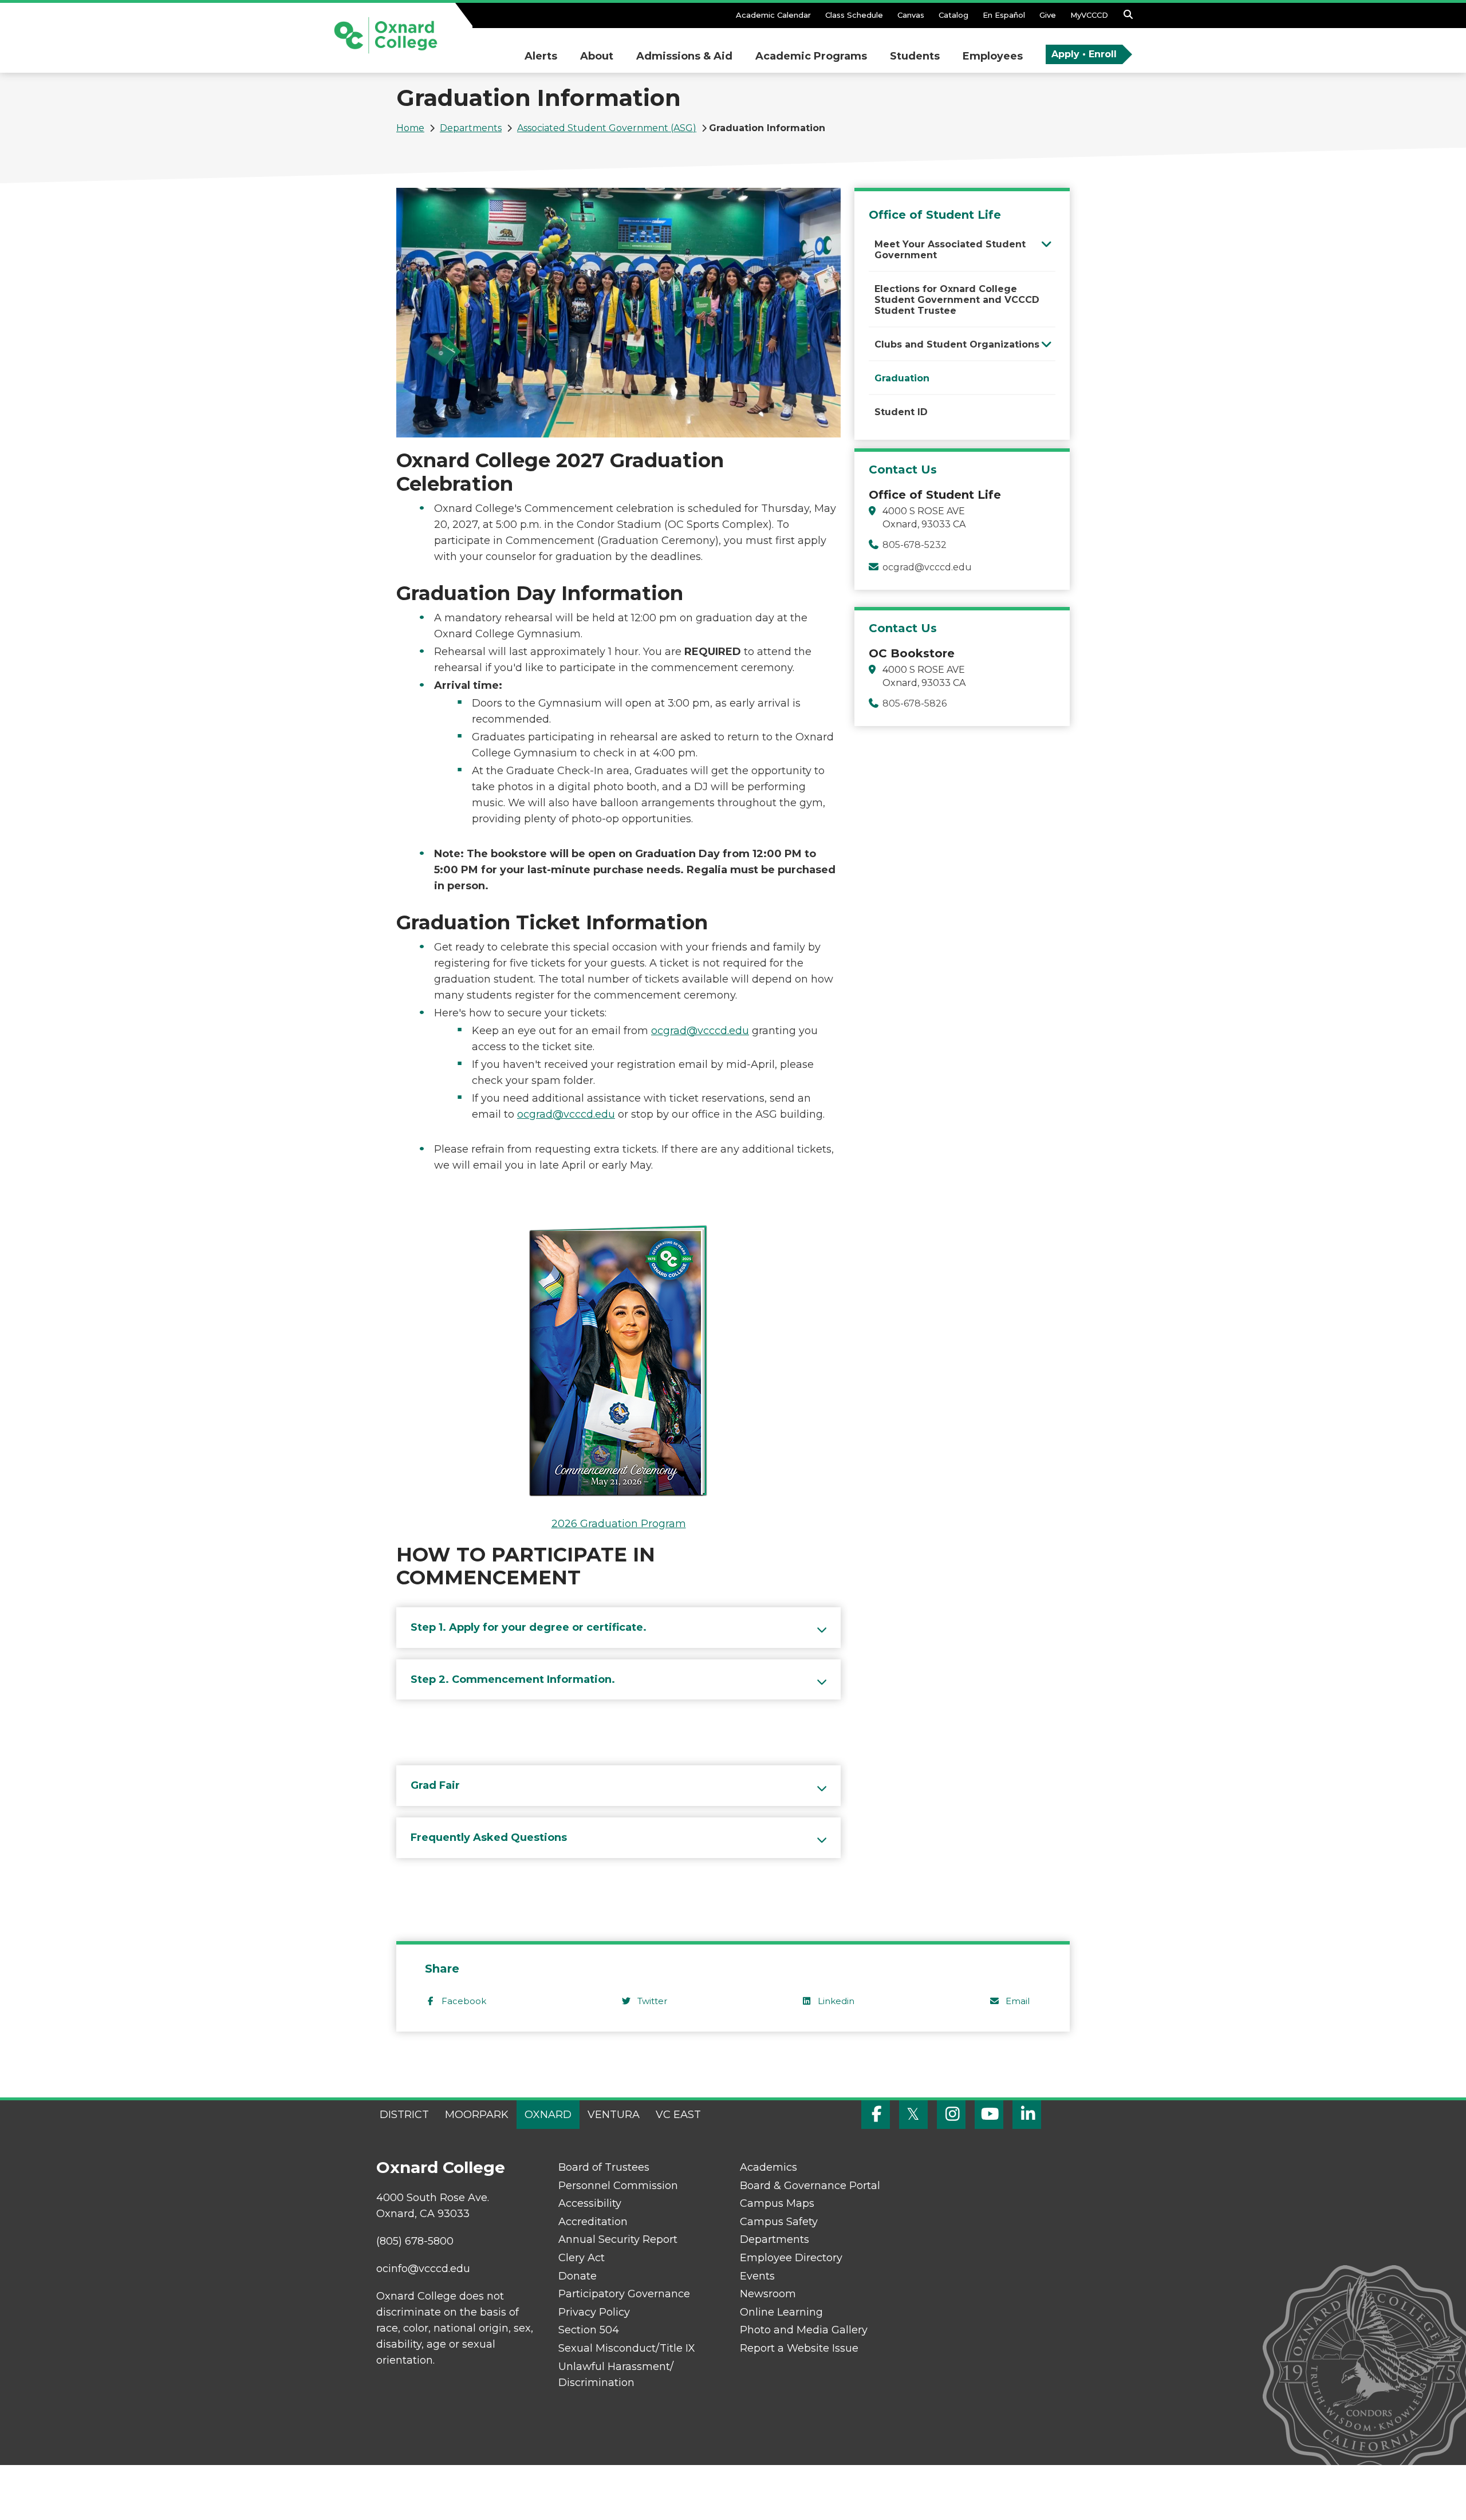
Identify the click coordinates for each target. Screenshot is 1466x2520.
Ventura (614, 2115)
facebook (464, 2001)
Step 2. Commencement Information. (513, 1679)
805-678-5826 (915, 703)
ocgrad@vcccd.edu (700, 1031)
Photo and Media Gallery (804, 2330)
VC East (678, 2115)
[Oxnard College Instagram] (951, 2115)
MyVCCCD (1089, 15)
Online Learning (781, 2312)
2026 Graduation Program (619, 1524)
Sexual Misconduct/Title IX (627, 2348)
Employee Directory (791, 2258)
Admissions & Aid (684, 56)
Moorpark (477, 2115)
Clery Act (582, 2258)
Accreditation (593, 2222)
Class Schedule (854, 15)
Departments (471, 128)
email (1018, 2001)
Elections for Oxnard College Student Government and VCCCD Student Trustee (957, 300)
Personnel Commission (618, 2186)
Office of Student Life (935, 215)
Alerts (541, 56)
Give (1048, 15)
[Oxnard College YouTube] (989, 2115)
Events (757, 2276)
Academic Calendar (773, 15)
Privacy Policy (594, 2312)
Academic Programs (811, 56)
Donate (578, 2276)
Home (410, 128)
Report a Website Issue (799, 2348)
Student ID (901, 412)
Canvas (911, 15)
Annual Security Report (618, 2239)
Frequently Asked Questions (489, 1837)
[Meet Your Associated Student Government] (1047, 244)
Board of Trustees (604, 2167)
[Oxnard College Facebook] (876, 2115)
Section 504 (589, 2330)
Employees (993, 56)
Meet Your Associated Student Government (950, 250)
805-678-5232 (915, 545)
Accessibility (590, 2203)
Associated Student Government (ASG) (607, 128)
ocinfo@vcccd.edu (423, 2269)
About (597, 56)
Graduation (902, 378)
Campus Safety (779, 2222)
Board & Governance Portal (810, 2186)
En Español (1004, 15)
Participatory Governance (624, 2294)
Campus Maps (777, 2203)
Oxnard (548, 2115)
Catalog (953, 15)
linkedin (836, 2001)
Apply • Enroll (1084, 54)
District (404, 2115)
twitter (652, 2001)
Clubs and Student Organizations (957, 344)
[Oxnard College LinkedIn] (1027, 2115)
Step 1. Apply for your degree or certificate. (529, 1627)
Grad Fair (435, 1785)
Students (915, 56)
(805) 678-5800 (415, 2241)
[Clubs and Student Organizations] (1047, 344)
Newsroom (768, 2294)
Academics (769, 2167)
